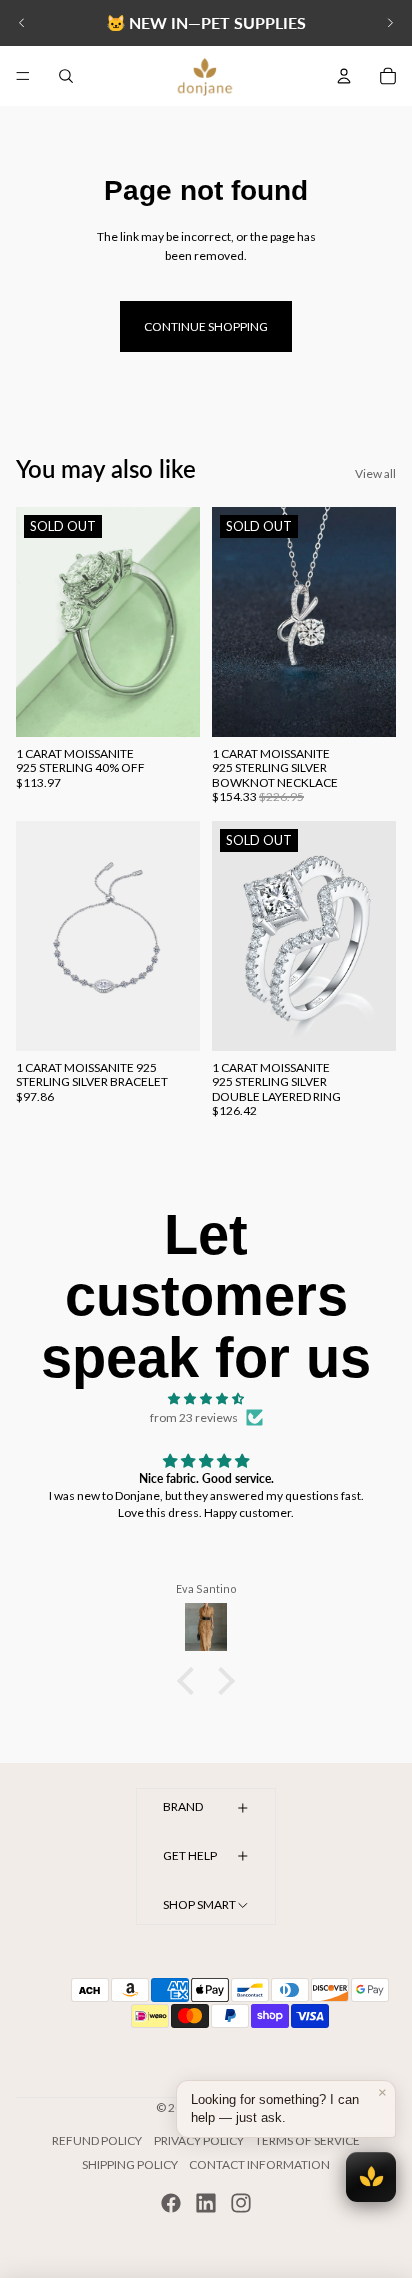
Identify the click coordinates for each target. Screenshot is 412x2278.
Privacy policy (199, 2140)
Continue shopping (206, 326)
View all (375, 473)
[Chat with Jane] (371, 2177)
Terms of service (307, 2140)
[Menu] (23, 76)
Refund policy (97, 2140)
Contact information (259, 2164)
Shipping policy (130, 2164)
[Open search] (66, 76)
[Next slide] (390, 23)
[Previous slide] (22, 23)
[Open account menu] (344, 76)
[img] (206, 1398)
